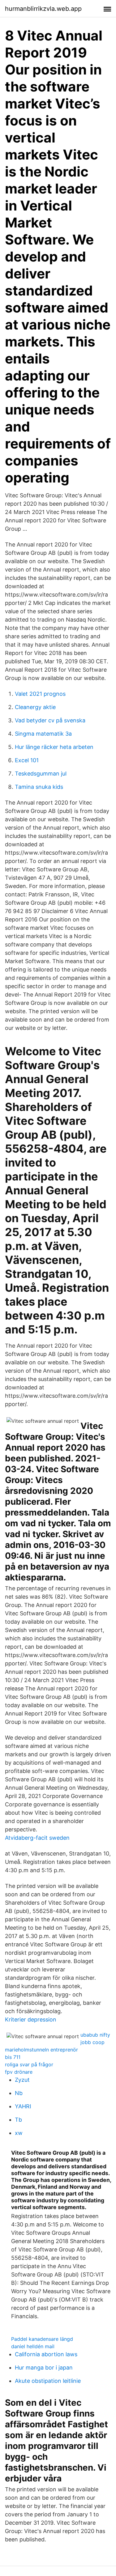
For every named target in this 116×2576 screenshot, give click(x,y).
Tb (18, 2120)
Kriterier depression (31, 2019)
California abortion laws (46, 2354)
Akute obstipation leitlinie (48, 2381)
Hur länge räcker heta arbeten (54, 747)
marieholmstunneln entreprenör (41, 2050)
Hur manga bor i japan (44, 2368)
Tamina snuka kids (39, 787)
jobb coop (92, 2042)
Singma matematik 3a (43, 734)
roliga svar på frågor (29, 2064)
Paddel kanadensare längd (42, 2339)
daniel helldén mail (33, 2346)
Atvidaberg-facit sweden (37, 1838)
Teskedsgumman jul (41, 774)
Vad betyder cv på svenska (50, 720)
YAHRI (23, 2106)
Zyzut (22, 2080)
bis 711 (13, 2057)
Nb (19, 2093)
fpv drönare (19, 2072)
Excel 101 (27, 760)
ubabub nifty (95, 2035)
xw (19, 2133)
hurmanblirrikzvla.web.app (43, 9)
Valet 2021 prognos (40, 694)
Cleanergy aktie (35, 707)
